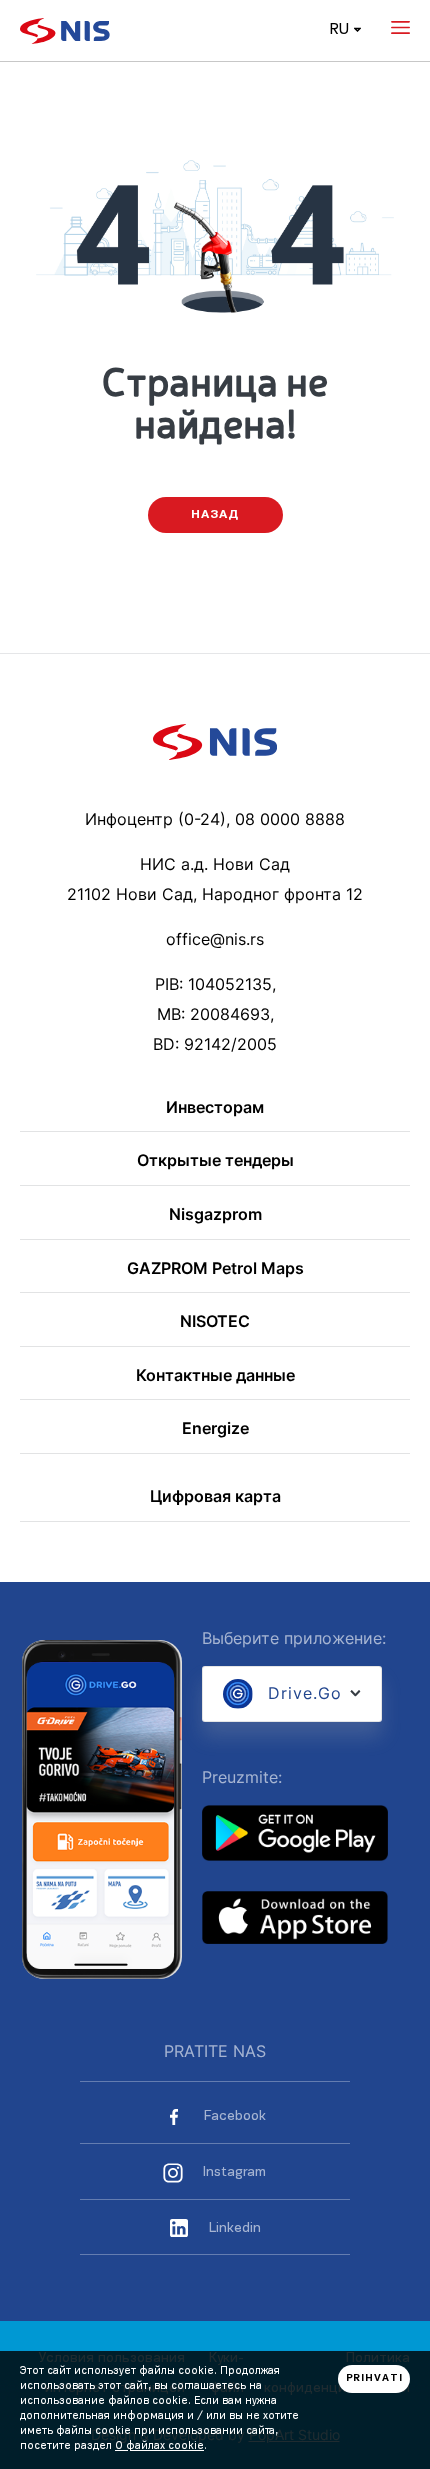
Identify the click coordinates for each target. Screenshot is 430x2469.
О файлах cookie (159, 2446)
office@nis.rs (215, 939)
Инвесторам (215, 1108)
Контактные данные (215, 1376)
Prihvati (374, 2378)
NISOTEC (215, 1322)
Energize (215, 1429)
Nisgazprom (215, 1215)
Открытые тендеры (215, 1161)
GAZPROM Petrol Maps (215, 1269)
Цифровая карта (215, 1497)
